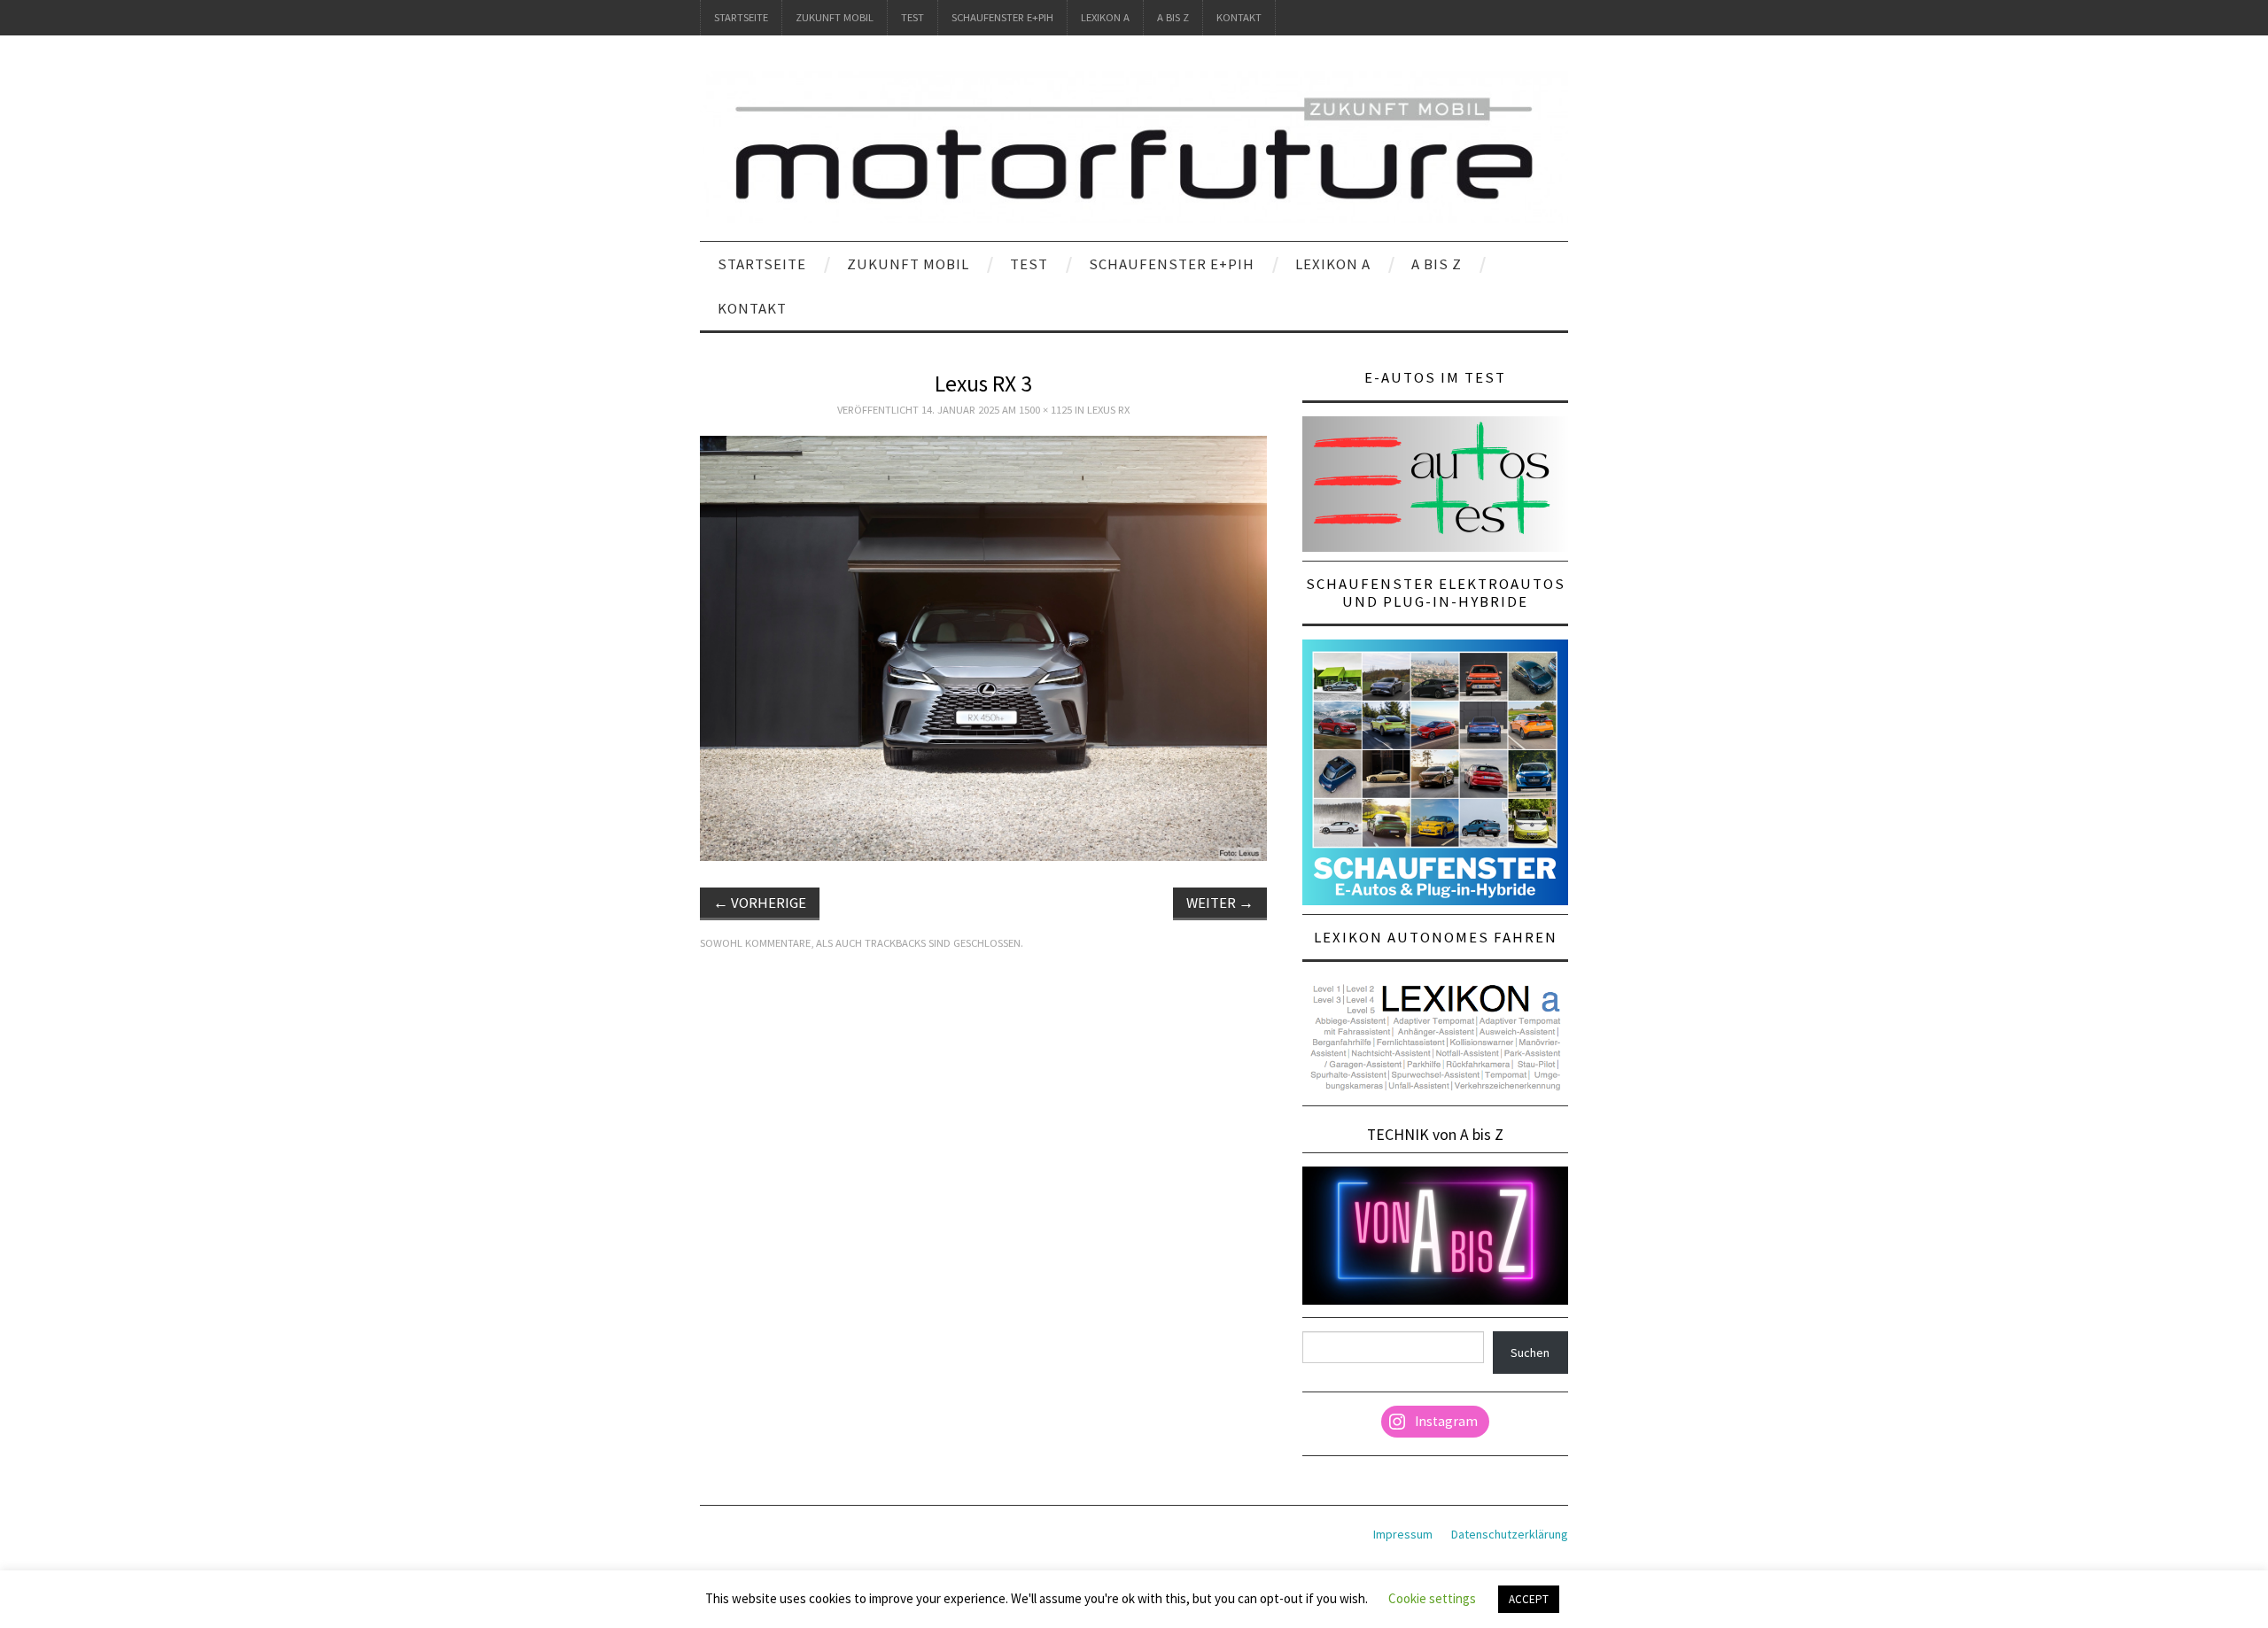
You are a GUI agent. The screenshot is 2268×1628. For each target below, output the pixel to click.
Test (913, 17)
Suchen (1530, 1353)
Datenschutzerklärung (1510, 1534)
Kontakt (1239, 17)
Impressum (1403, 1534)
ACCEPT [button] (1529, 1599)
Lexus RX (1108, 410)
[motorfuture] (1134, 146)
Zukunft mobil (835, 17)
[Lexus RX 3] (983, 647)
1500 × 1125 (1045, 410)
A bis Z (1173, 17)
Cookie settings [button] (1432, 1598)
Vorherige (760, 903)
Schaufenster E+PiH (1002, 17)
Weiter (1220, 903)
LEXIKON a (1105, 17)
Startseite (741, 17)
